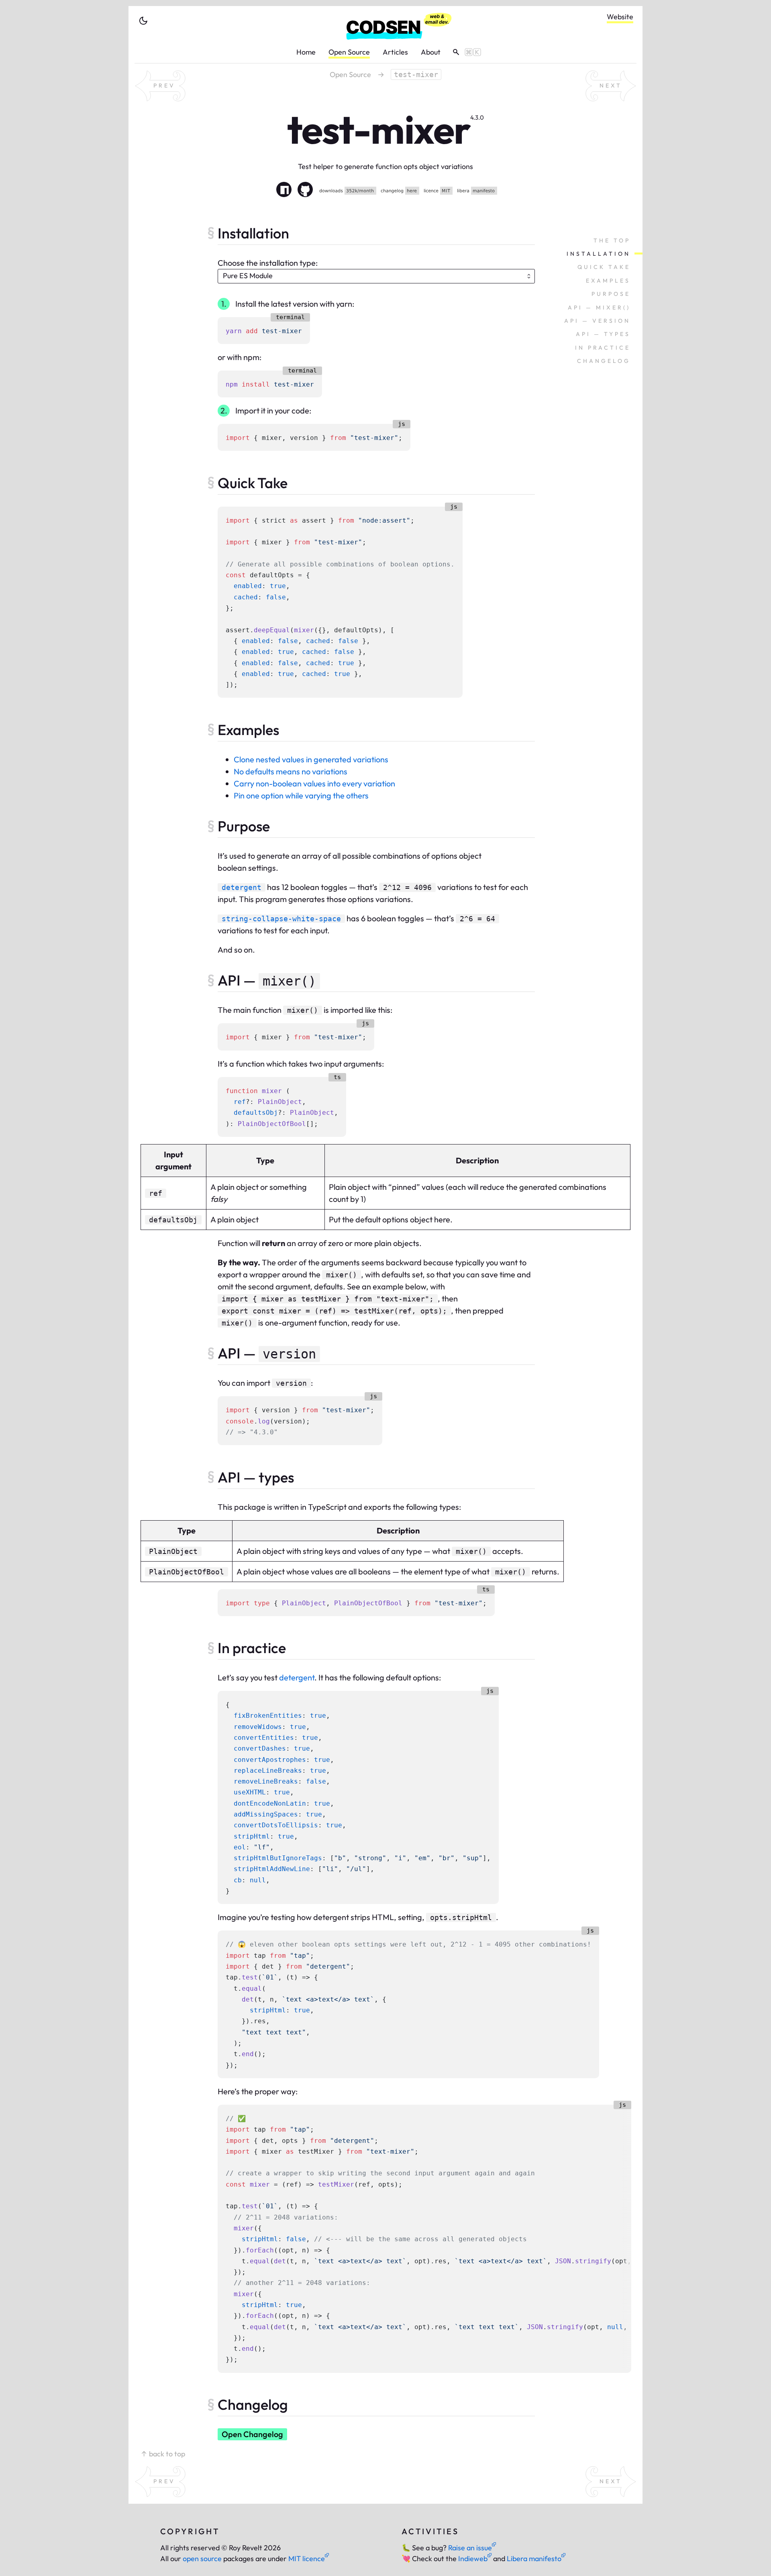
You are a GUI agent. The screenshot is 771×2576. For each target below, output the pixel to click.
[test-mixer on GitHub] (305, 191)
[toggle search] (464, 52)
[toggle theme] (143, 21)
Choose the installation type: (268, 263)
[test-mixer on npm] (284, 191)
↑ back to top (163, 2454)
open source (202, 2559)
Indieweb (473, 2559)
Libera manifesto (534, 2559)
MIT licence (307, 2559)
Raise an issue (470, 2548)
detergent (297, 1677)
